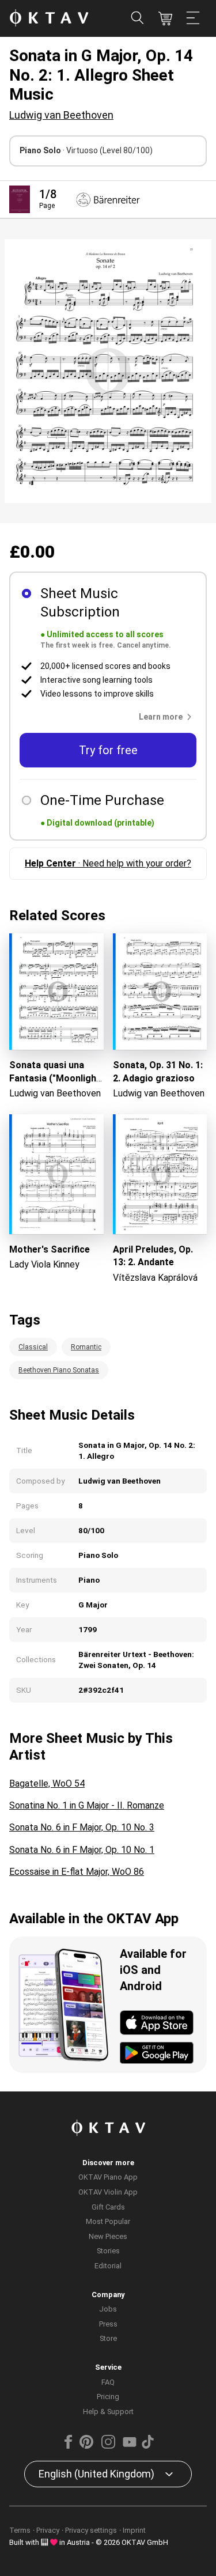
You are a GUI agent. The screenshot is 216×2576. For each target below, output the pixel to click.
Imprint (134, 2530)
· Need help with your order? (108, 863)
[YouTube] (130, 2446)
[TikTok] (148, 2446)
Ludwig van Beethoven (61, 115)
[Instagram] (108, 2446)
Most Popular (108, 2221)
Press (108, 2324)
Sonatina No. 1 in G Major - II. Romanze (87, 1805)
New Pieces (108, 2236)
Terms (20, 2530)
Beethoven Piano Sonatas (59, 1370)
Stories (108, 2251)
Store (108, 2338)
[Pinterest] (86, 2446)
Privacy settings (91, 2530)
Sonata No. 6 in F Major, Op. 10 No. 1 (82, 1850)
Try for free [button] (108, 750)
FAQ (108, 2382)
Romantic (86, 1347)
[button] (168, 717)
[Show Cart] (165, 18)
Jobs (108, 2309)
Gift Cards (108, 2207)
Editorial (108, 2266)
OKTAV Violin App (108, 2192)
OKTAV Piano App (108, 2177)
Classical (33, 1347)
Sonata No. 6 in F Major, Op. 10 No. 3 (82, 1827)
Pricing (108, 2397)
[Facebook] (68, 2446)
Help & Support (108, 2412)
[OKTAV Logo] (49, 19)
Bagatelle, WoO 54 (47, 1783)
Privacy (48, 2530)
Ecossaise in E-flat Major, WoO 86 (77, 1872)
